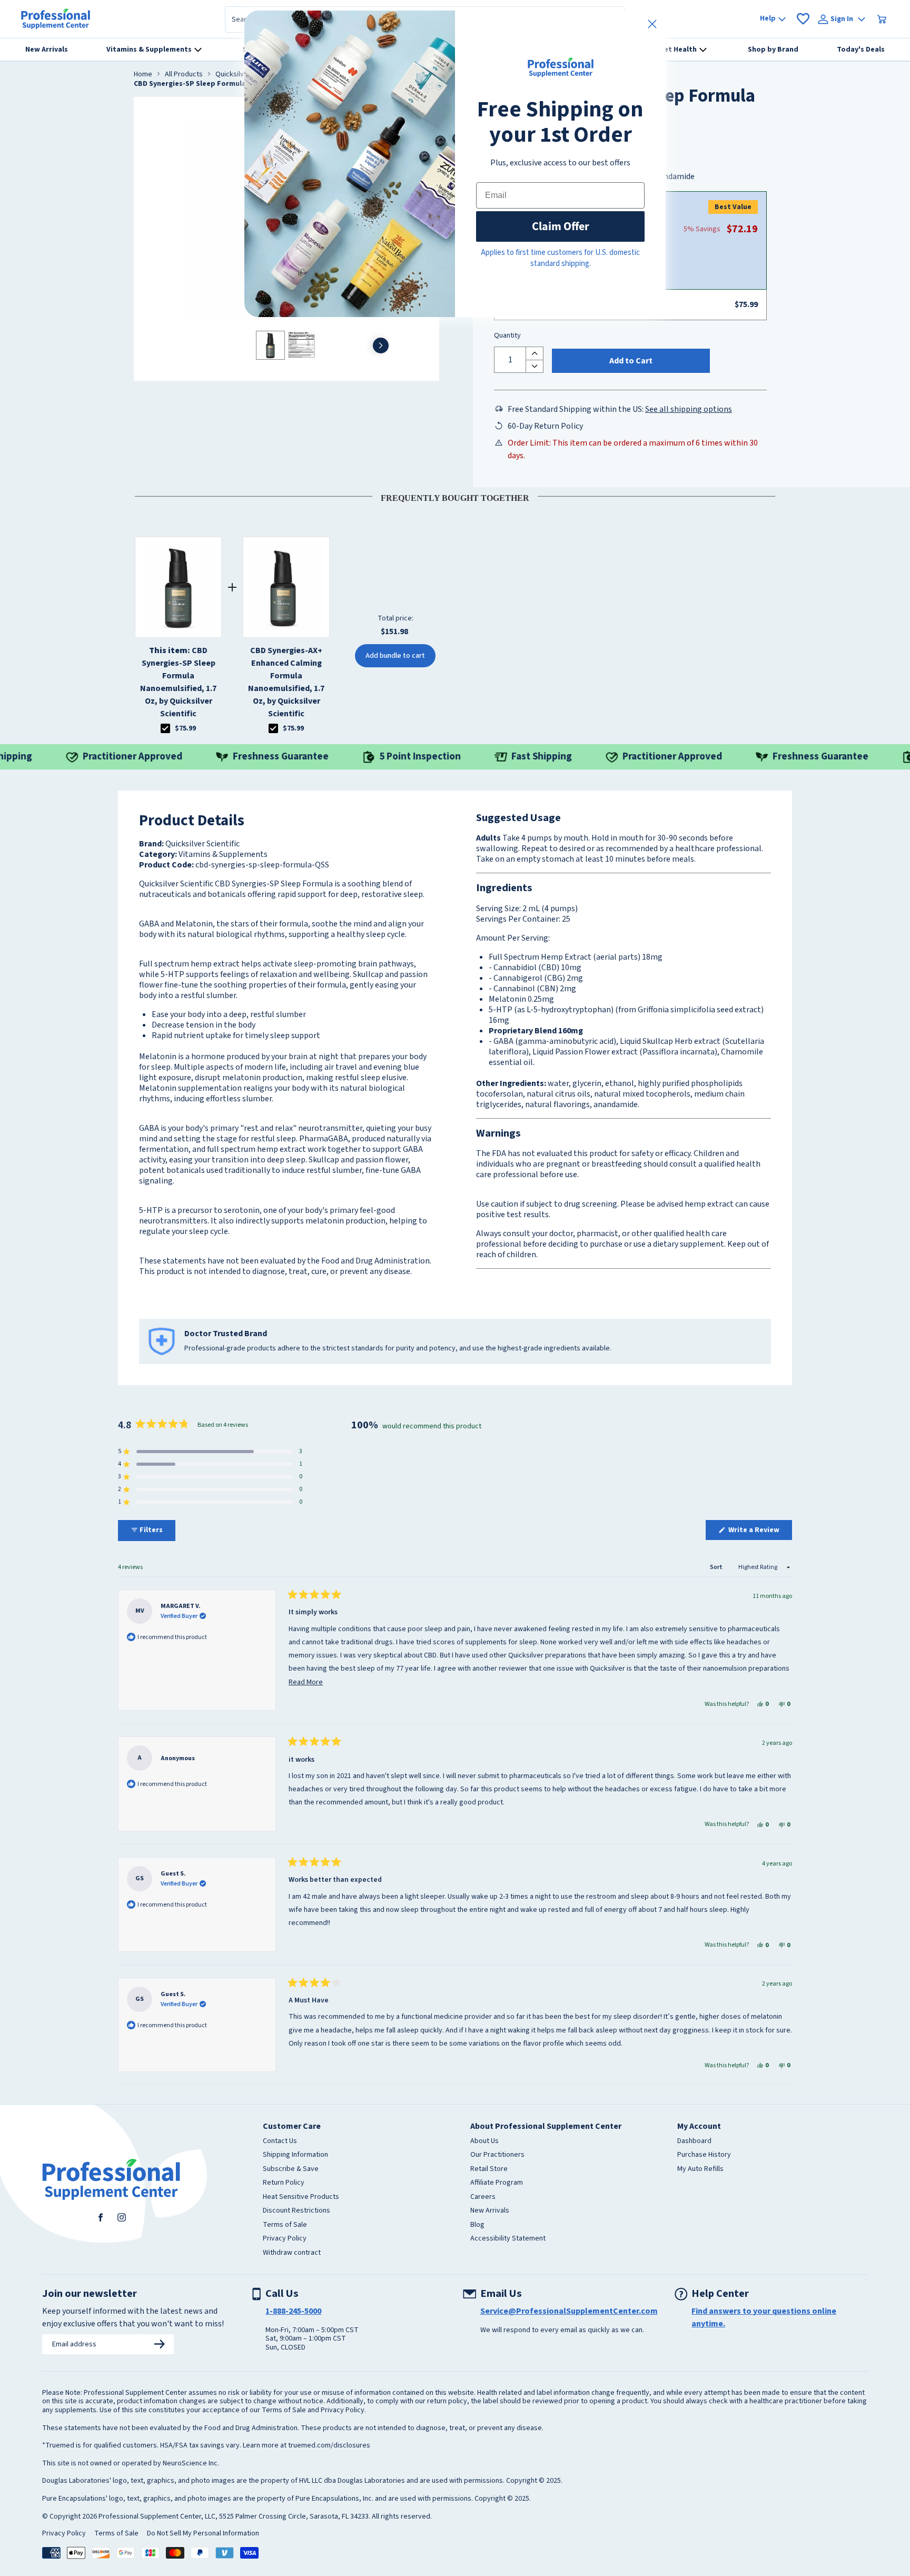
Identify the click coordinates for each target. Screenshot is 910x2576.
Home (143, 75)
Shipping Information (295, 2155)
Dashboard (694, 2141)
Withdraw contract (292, 2253)
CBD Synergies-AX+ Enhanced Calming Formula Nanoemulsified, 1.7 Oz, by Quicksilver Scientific (286, 682)
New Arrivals (490, 2211)
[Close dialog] (652, 24)
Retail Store (489, 2169)
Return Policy (284, 2183)
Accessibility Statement (508, 2239)
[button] (210, 1452)
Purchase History (704, 2155)
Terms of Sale (285, 2225)
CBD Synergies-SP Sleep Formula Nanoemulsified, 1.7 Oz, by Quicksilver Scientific (178, 682)
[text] (455, 496)
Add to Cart (631, 361)
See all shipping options (689, 409)
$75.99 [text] (185, 728)
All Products (184, 75)
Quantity (507, 336)
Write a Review (759, 1532)
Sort (717, 1567)
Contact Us (280, 2141)
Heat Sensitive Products (301, 2197)
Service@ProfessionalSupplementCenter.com (569, 2311)
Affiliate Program (497, 2183)
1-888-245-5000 (293, 2311)
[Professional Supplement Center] (56, 19)
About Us (484, 2141)
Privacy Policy (285, 2239)
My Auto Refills (700, 2169)
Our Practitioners (497, 2155)
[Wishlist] (803, 19)
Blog (477, 2225)
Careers (483, 2197)
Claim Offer (561, 226)
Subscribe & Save (291, 2169)
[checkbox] (165, 728)
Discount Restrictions (296, 2211)
